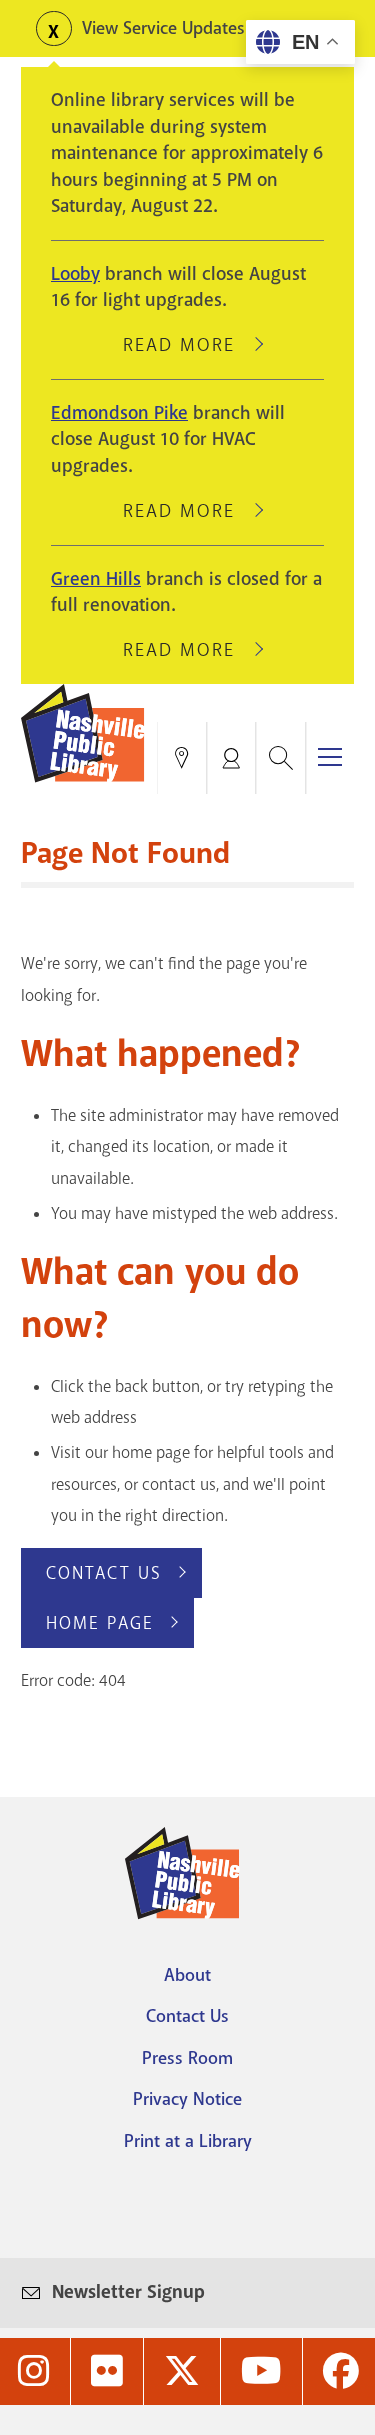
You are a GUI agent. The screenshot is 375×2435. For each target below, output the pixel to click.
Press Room (187, 2058)
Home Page (100, 1623)
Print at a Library (188, 2141)
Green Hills (96, 579)
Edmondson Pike (119, 413)
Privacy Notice (187, 2099)
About (187, 1975)
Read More (188, 345)
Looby (75, 274)
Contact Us (104, 1573)
